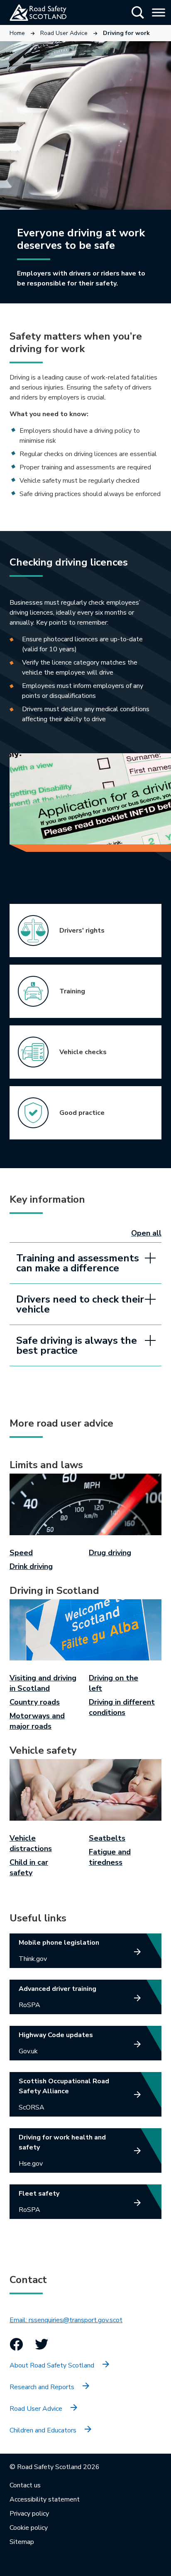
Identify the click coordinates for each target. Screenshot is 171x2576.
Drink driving (31, 1566)
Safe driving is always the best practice (77, 1345)
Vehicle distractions (31, 1843)
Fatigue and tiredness (110, 1857)
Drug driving (110, 1553)
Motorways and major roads (37, 1721)
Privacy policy (29, 2514)
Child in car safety (29, 1867)
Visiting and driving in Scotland (43, 1683)
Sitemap (22, 2542)
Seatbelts (107, 1838)
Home (17, 33)
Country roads (35, 1702)
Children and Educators (43, 2430)
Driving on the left (114, 1683)
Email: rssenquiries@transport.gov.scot (66, 2320)
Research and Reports (42, 2387)
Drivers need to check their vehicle (80, 1304)
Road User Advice (64, 33)
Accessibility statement (45, 2499)
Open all (146, 1233)
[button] (138, 12)
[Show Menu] (159, 12)
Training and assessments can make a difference (78, 1263)
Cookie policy (29, 2528)
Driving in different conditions (122, 1707)
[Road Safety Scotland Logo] (48, 12)
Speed (21, 1553)
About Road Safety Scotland (52, 2365)
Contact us (25, 2485)
